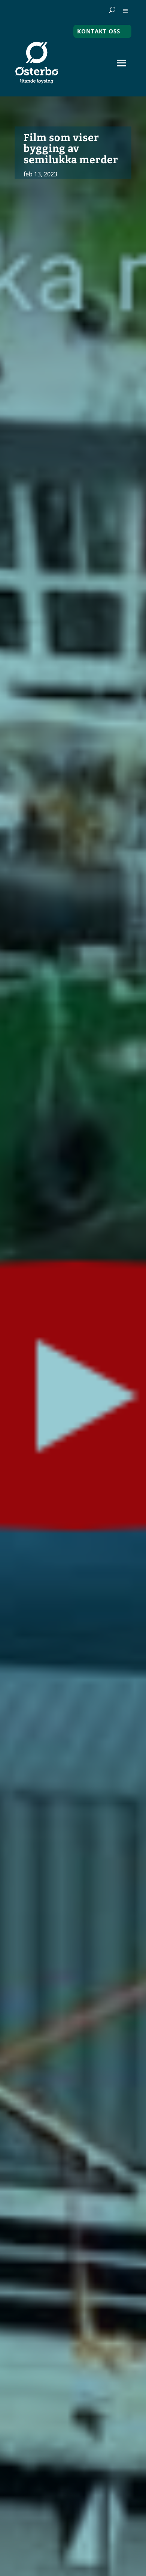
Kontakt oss (99, 31)
